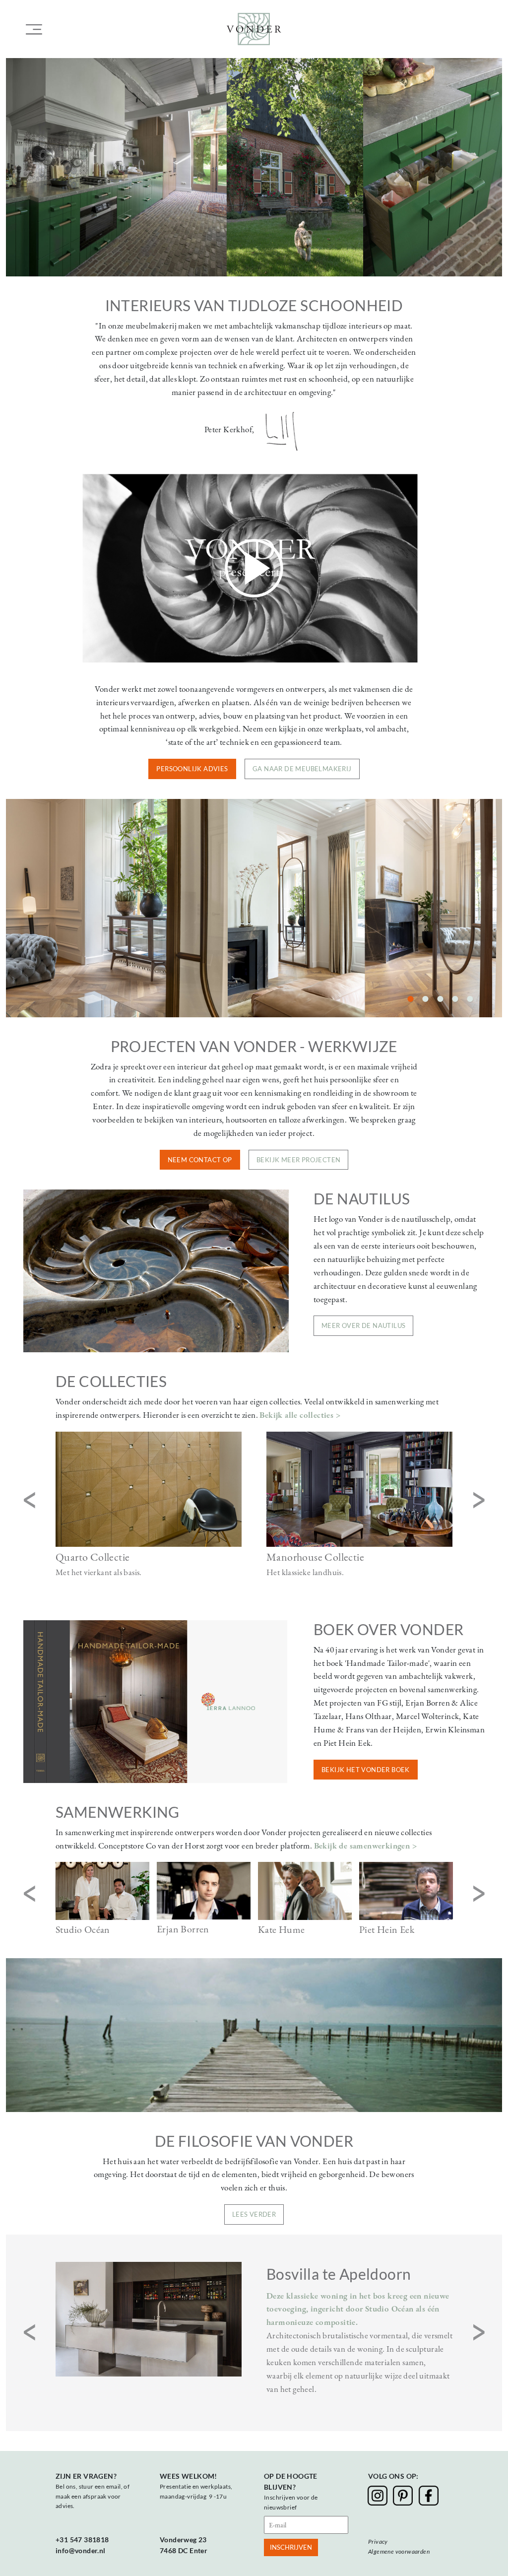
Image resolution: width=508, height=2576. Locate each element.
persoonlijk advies (192, 769)
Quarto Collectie (93, 1557)
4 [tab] (455, 996)
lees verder (254, 2214)
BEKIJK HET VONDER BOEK (366, 1770)
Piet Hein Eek (387, 1929)
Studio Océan (83, 1929)
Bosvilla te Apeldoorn (339, 2274)
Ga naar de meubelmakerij (302, 769)
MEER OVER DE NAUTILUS (363, 1325)
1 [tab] (410, 996)
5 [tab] (470, 996)
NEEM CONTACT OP (200, 1160)
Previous (29, 1501)
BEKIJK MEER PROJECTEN (298, 1160)
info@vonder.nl (81, 2550)
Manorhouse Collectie (315, 1557)
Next (479, 1501)
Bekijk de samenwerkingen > (365, 1846)
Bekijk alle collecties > (300, 1415)
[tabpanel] (254, 908)
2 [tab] (425, 996)
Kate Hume (282, 1929)
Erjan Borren (183, 1929)
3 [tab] (440, 996)
